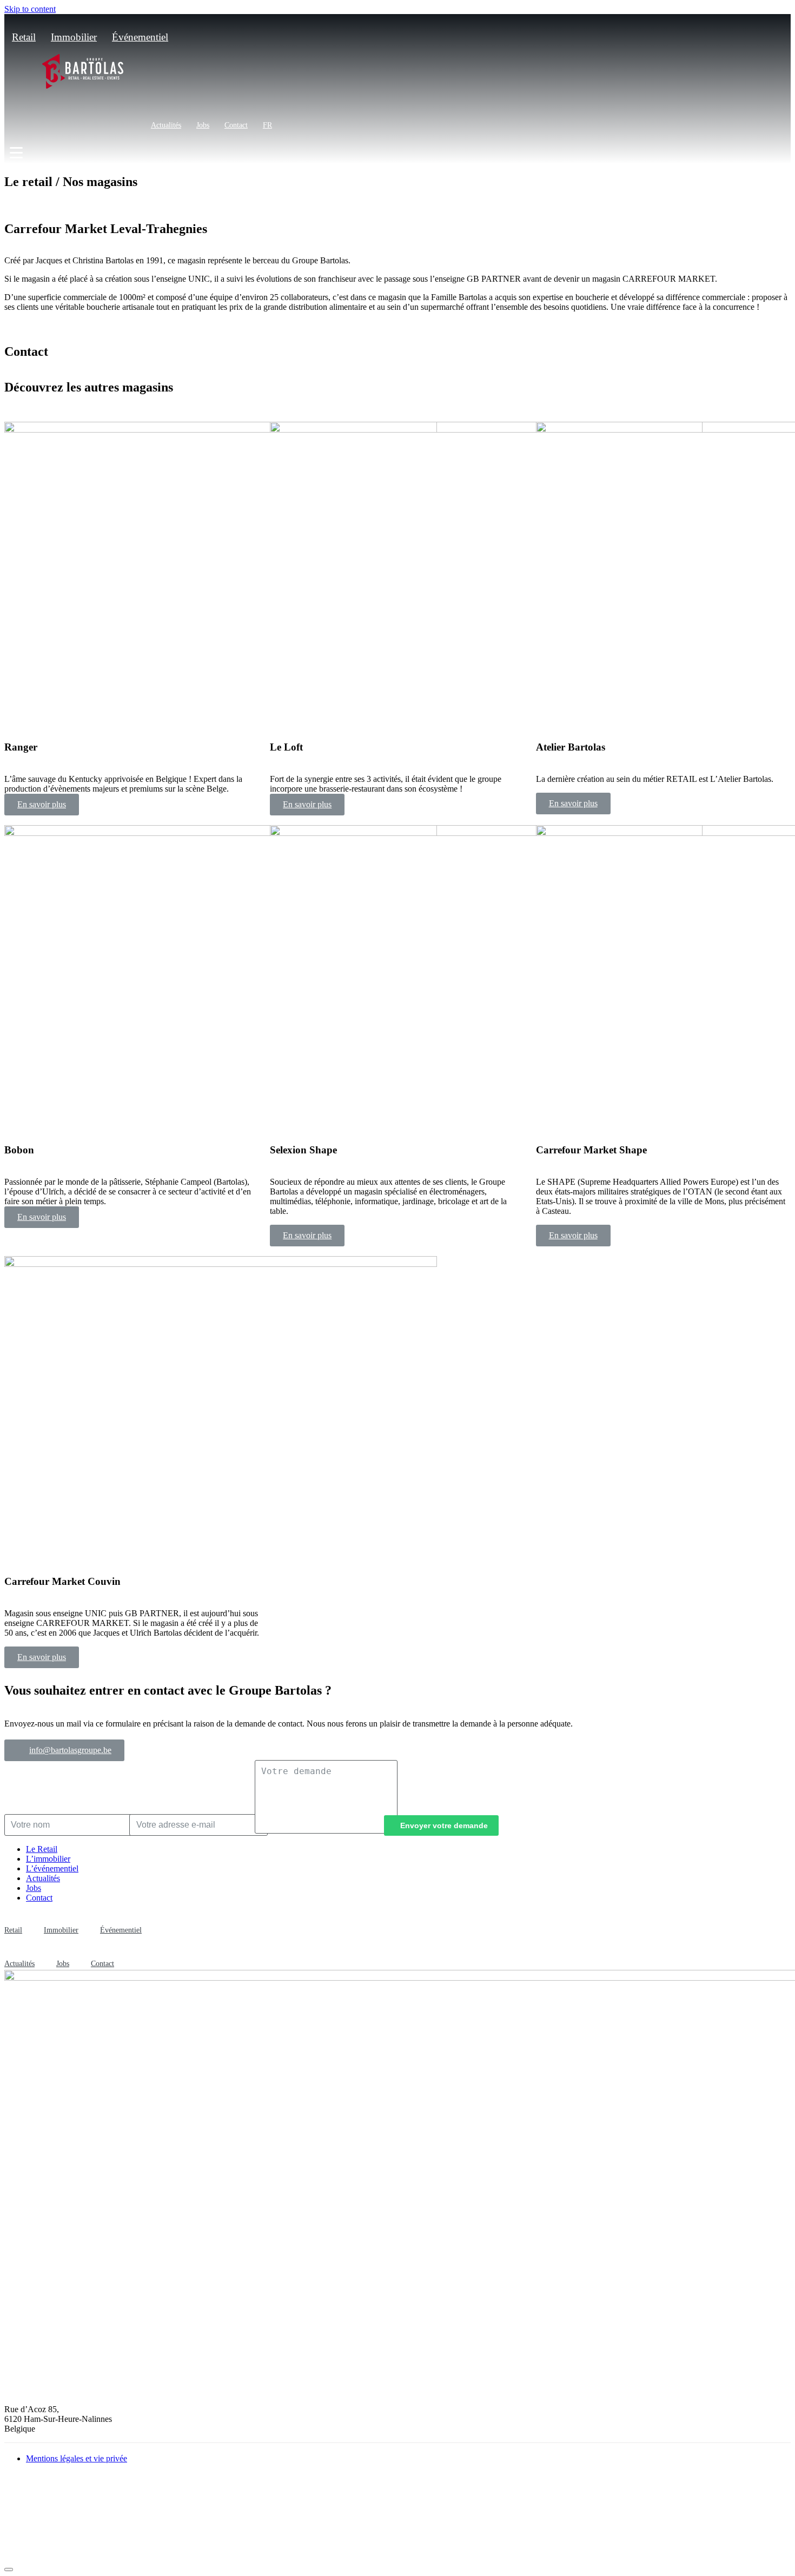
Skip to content (30, 9)
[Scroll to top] (9, 2570)
